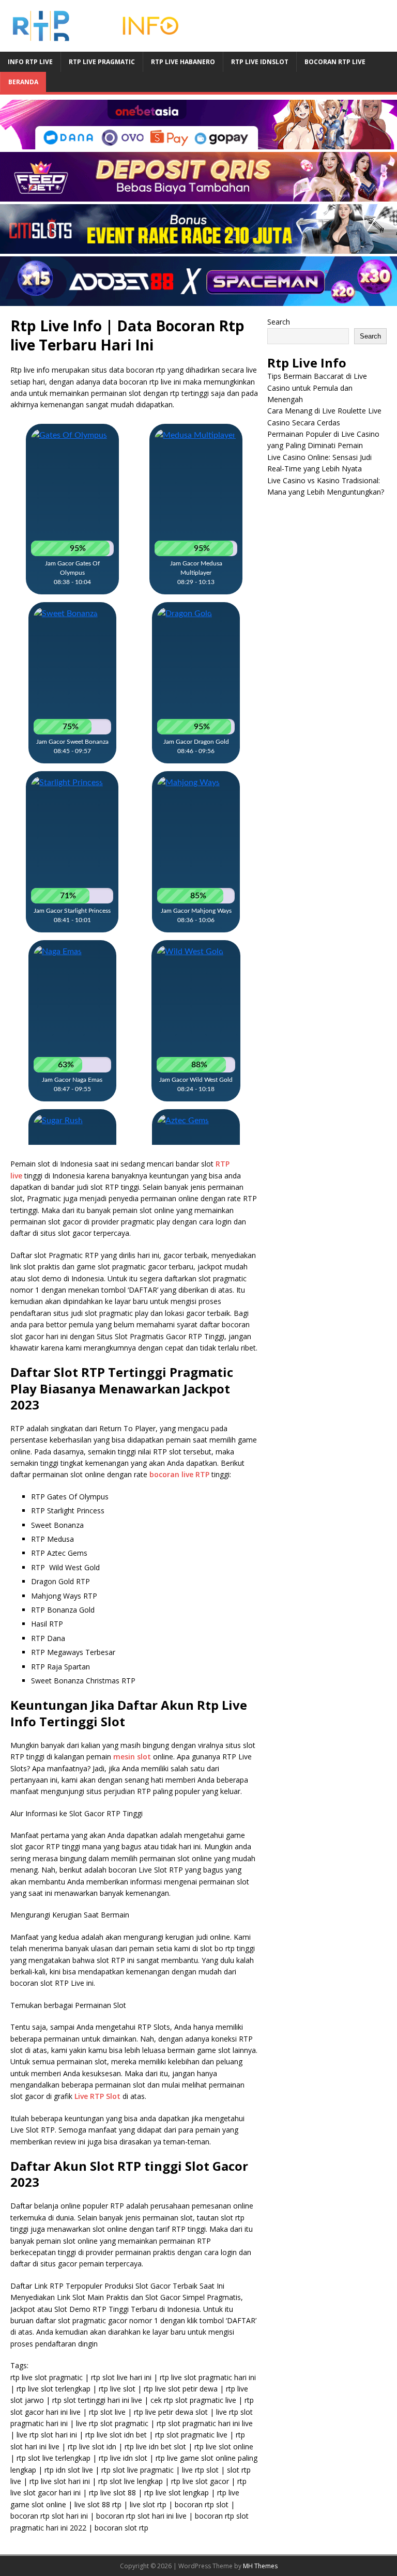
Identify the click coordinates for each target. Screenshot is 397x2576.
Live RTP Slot (97, 2096)
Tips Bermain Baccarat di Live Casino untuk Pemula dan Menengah (317, 388)
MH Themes (260, 2566)
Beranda (23, 82)
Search (279, 322)
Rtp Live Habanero (183, 62)
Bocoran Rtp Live (335, 62)
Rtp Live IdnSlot (260, 62)
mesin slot (132, 1757)
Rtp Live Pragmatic (102, 62)
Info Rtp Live (30, 62)
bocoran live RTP (179, 1474)
